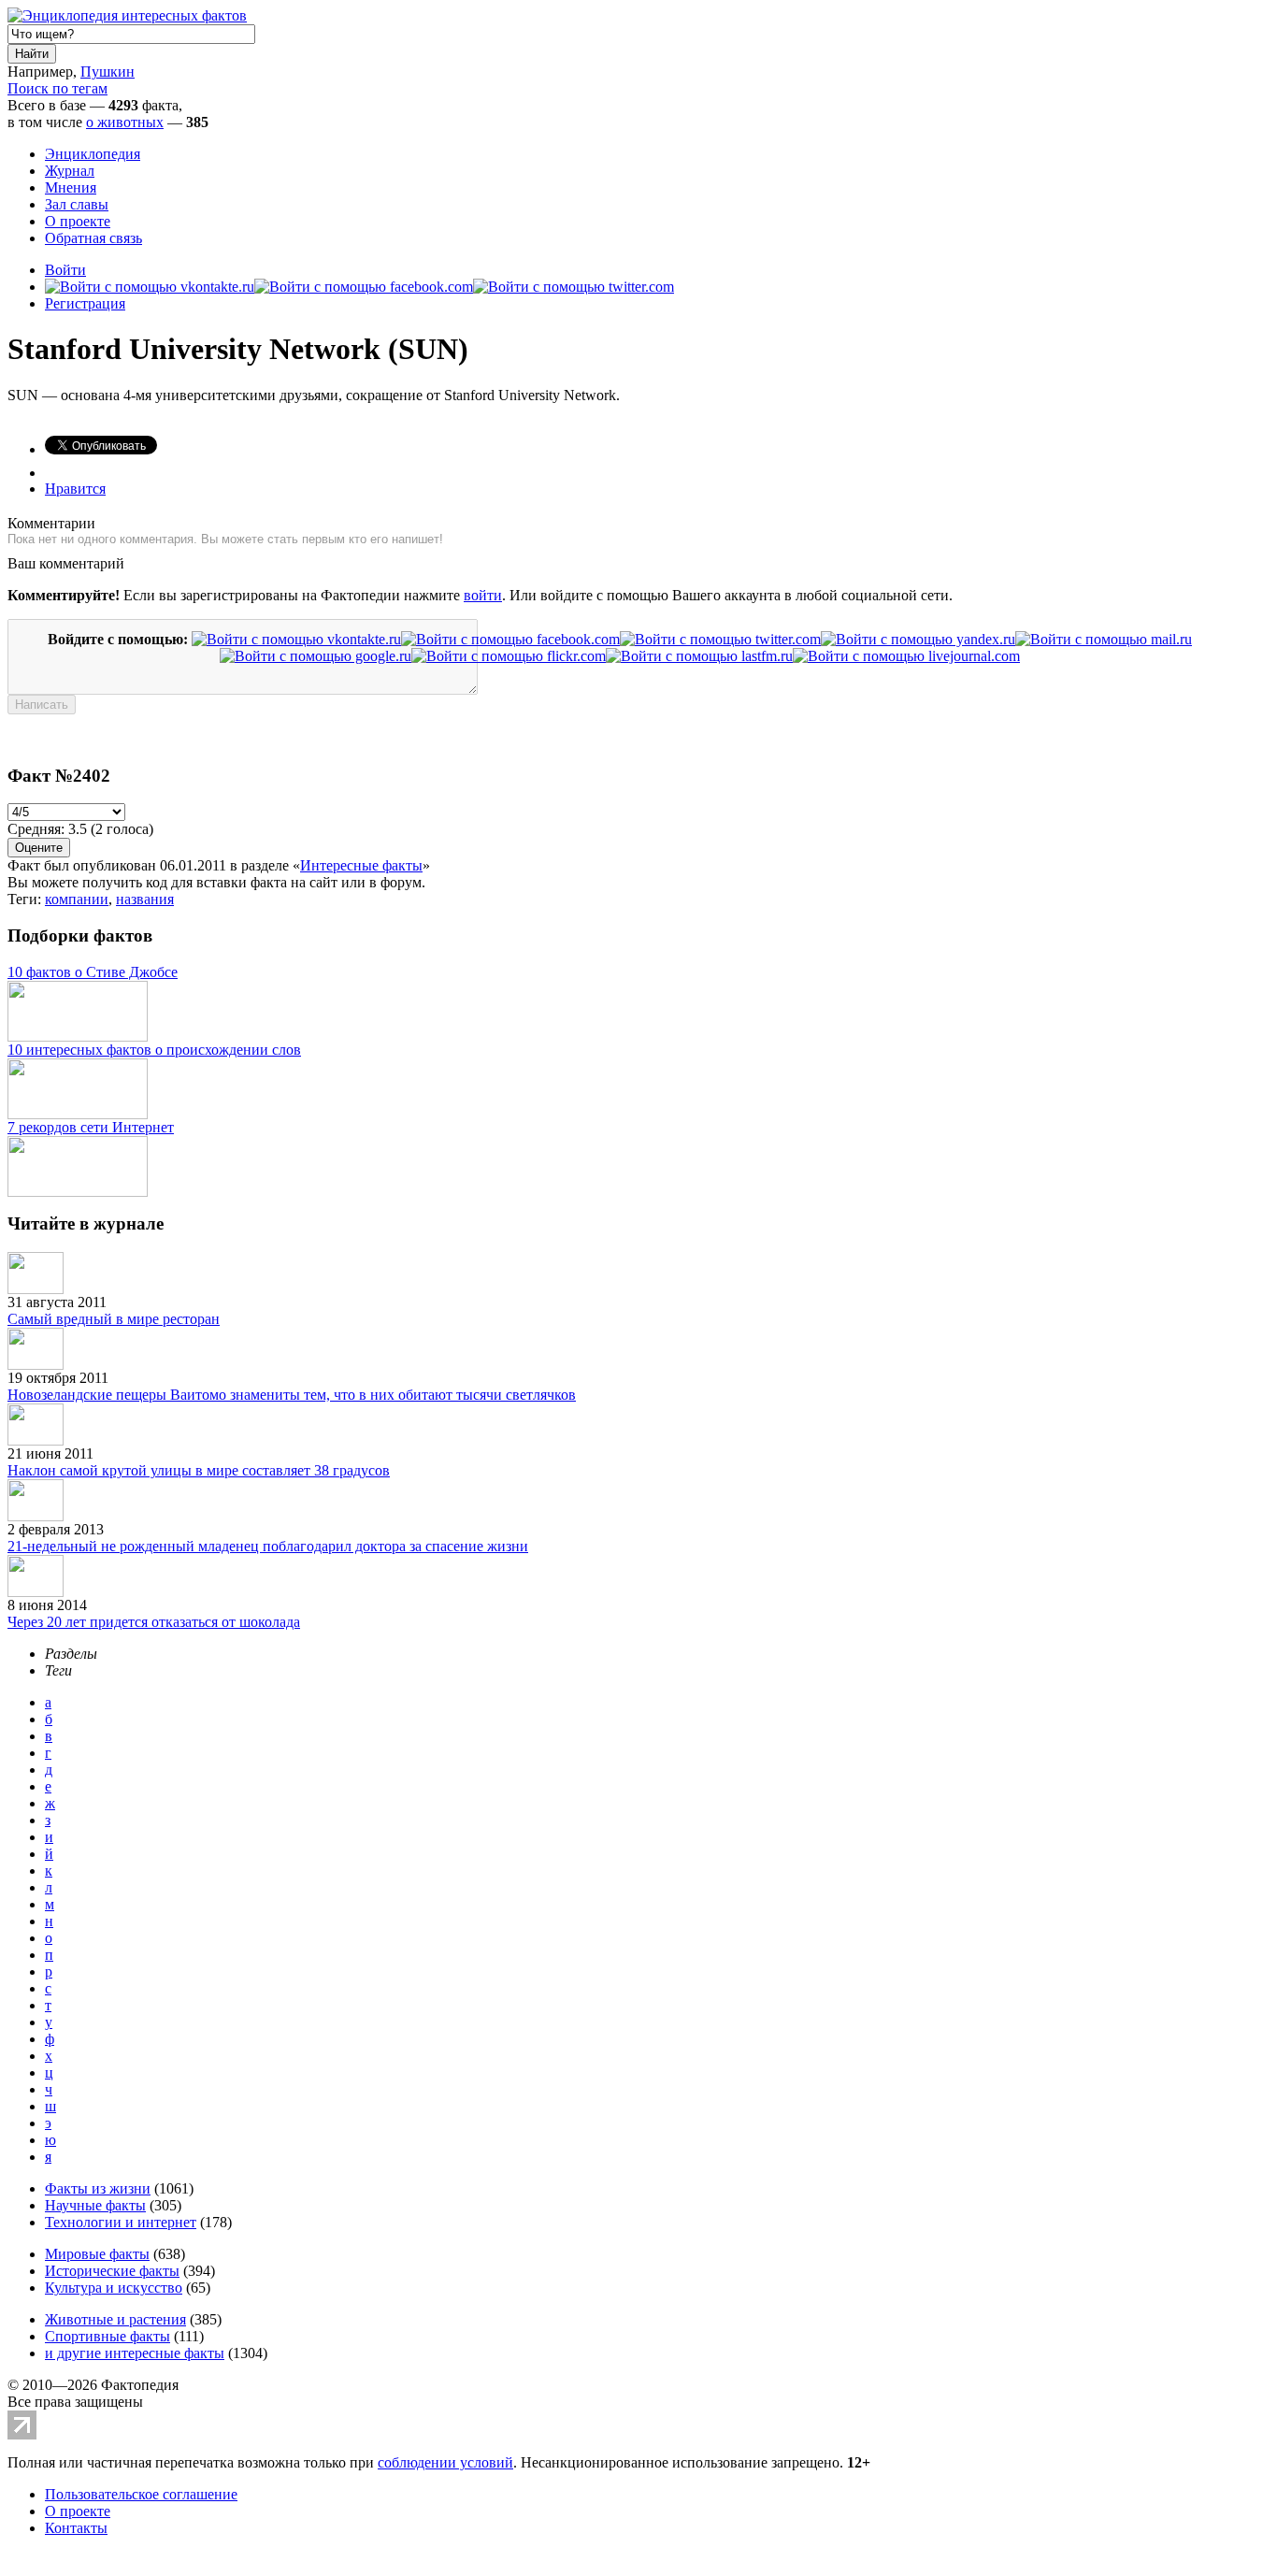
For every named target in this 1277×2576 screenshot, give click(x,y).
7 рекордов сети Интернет (91, 1127)
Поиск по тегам (57, 88)
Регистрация (85, 303)
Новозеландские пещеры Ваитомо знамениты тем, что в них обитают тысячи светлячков (292, 1395)
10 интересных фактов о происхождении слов (154, 1050)
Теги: (26, 899)
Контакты (76, 2528)
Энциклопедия (93, 154)
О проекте (78, 221)
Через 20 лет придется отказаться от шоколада (154, 1622)
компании (77, 899)
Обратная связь (93, 238)
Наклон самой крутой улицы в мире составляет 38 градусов (199, 1470)
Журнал (70, 171)
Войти (65, 270)
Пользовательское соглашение (141, 2494)
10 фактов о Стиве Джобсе (93, 972)
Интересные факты (361, 865)
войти (483, 595)
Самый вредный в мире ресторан (114, 1319)
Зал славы (77, 204)
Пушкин (108, 72)
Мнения (71, 187)
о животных (125, 122)
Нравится (75, 489)
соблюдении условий (445, 2462)
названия (145, 899)
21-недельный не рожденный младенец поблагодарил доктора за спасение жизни (268, 1546)
